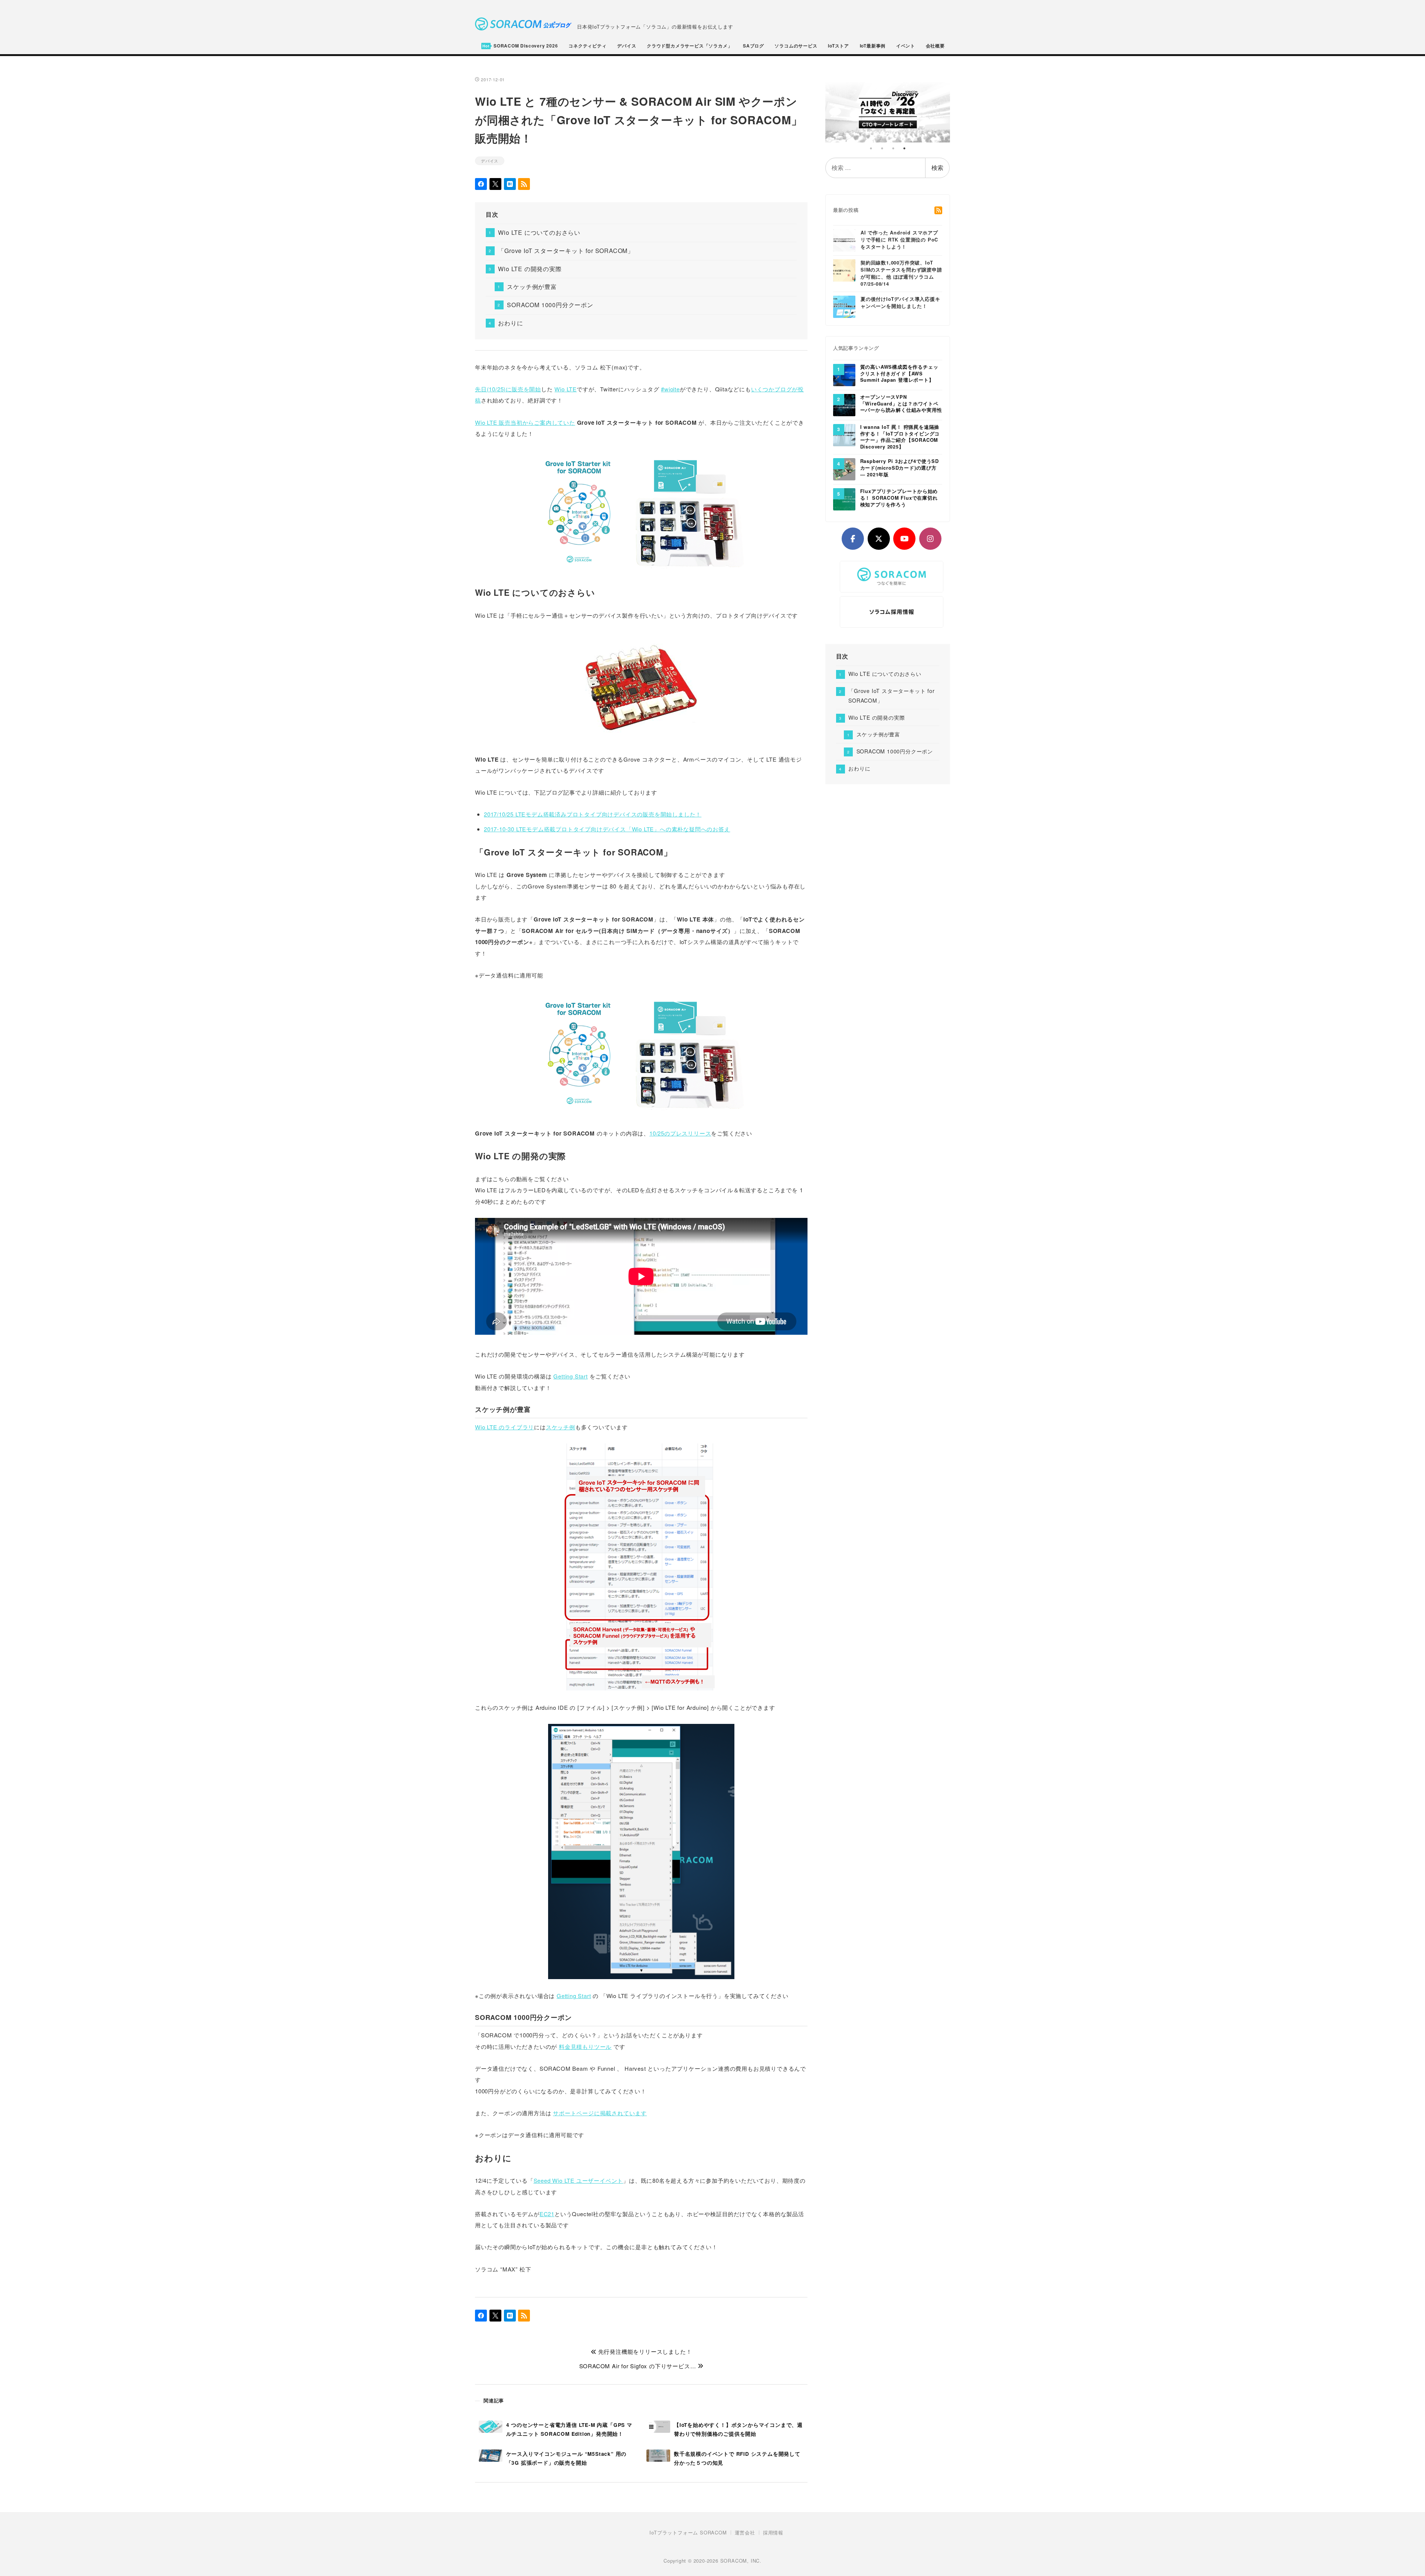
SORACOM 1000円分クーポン (550, 305)
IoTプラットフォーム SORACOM (688, 2533)
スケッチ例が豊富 (532, 287)
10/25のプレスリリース (680, 1133)
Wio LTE (566, 389)
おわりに (510, 323)
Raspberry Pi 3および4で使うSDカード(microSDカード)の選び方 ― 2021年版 (900, 468)
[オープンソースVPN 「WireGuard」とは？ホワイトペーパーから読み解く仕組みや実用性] (844, 404)
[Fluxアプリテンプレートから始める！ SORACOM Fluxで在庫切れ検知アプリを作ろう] (844, 499)
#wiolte (670, 389)
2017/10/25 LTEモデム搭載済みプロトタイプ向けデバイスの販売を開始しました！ (593, 814)
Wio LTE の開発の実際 (530, 269)
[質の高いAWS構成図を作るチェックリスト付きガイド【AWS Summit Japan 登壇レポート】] (844, 374)
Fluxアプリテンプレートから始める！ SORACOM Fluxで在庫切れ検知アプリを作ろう (899, 498)
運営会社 (745, 2533)
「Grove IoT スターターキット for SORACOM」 (566, 251)
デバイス (490, 161)
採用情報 (773, 2533)
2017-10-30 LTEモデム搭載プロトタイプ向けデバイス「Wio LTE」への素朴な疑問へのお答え (607, 829)
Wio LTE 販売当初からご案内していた (525, 422)
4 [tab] (904, 148)
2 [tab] (882, 148)
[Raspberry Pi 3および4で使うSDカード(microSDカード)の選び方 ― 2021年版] (844, 469)
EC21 (547, 2214)
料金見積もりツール (585, 2046)
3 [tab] (893, 148)
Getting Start (570, 1376)
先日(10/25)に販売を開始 (508, 389)
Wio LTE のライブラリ (505, 1427)
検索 (937, 167)
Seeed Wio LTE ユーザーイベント (579, 2180)
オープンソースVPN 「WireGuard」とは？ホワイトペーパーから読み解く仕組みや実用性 (901, 404)
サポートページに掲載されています (600, 2113)
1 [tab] (871, 148)
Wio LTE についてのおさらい (539, 232)
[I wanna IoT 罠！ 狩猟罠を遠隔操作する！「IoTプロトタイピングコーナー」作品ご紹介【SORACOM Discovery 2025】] (844, 434)
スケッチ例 (561, 1427)
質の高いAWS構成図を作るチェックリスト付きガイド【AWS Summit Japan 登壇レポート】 (899, 374)
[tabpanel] (888, 109)
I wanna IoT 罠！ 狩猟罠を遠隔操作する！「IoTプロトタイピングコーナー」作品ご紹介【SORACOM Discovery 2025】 (900, 437)
